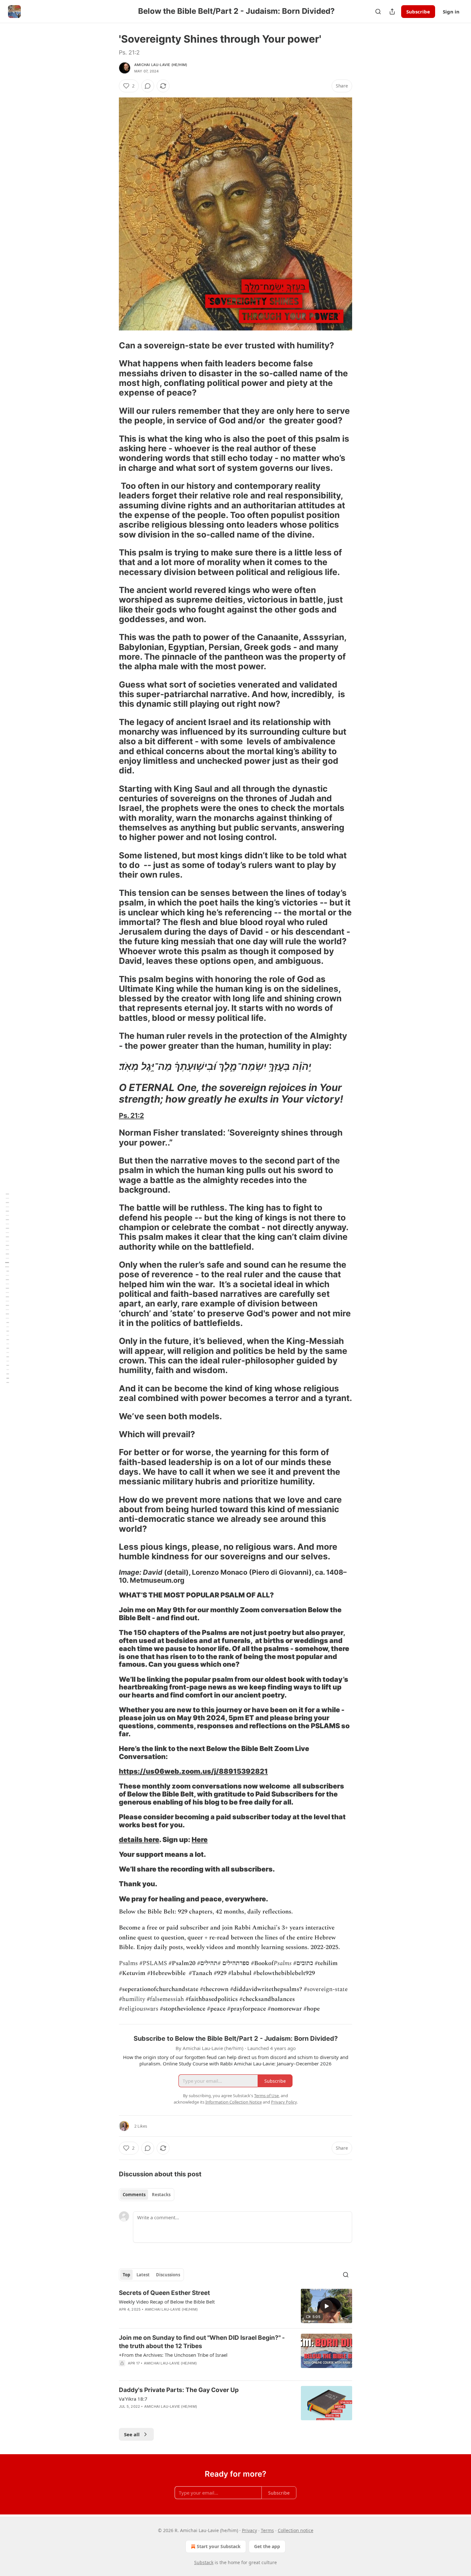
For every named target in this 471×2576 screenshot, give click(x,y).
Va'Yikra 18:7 (133, 2399)
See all (132, 2434)
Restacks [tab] (161, 2195)
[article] (235, 2306)
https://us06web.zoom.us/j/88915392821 (193, 1771)
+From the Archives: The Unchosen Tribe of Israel (173, 2355)
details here (139, 1839)
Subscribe (418, 12)
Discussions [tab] (168, 2275)
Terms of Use (266, 2096)
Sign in (451, 12)
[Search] (378, 12)
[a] (326, 2306)
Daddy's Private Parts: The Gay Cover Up (179, 2390)
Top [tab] (126, 2275)
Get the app (267, 2546)
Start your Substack (219, 2546)
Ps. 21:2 (131, 1115)
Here (200, 1839)
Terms (267, 2530)
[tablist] (147, 2195)
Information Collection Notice (234, 2102)
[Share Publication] (392, 12)
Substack (204, 2562)
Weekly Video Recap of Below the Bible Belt (167, 2302)
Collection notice (296, 2530)
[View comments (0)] (148, 86)
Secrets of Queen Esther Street (164, 2293)
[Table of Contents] (7, 1288)
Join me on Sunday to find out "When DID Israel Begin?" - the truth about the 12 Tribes (202, 2342)
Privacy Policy (284, 2102)
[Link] (110, 346)
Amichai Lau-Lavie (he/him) (161, 65)
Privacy (249, 2530)
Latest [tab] (143, 2275)
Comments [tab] (134, 2195)
